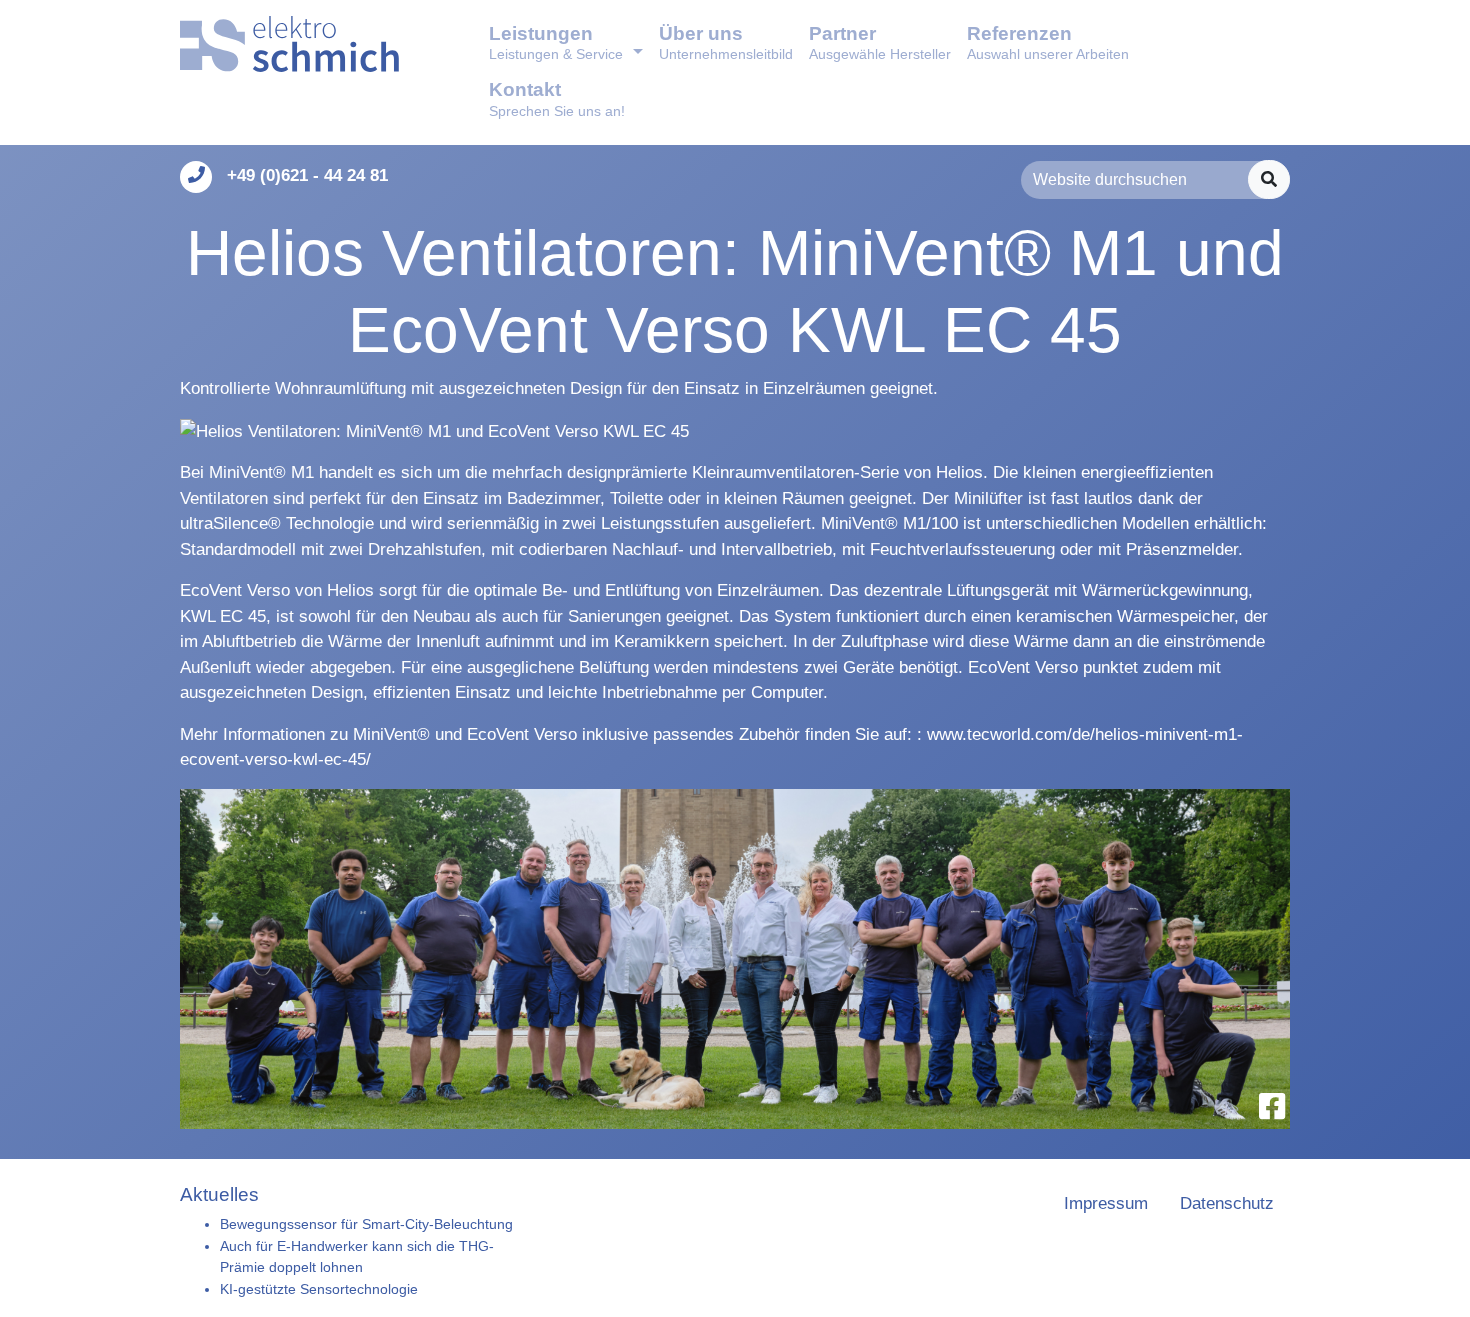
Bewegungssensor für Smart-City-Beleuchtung (366, 1224)
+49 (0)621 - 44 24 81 (307, 175)
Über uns (726, 42)
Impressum (1106, 1203)
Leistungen (556, 42)
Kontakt (557, 98)
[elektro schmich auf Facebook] (1272, 1106)
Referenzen (1048, 42)
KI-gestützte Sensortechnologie (319, 1289)
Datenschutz (1227, 1203)
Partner (880, 42)
